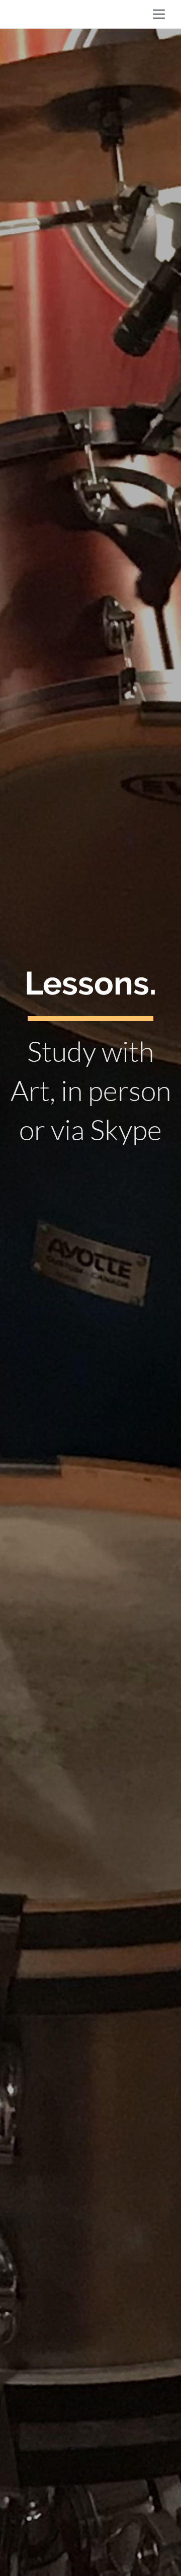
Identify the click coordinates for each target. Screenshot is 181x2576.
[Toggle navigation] (159, 14)
